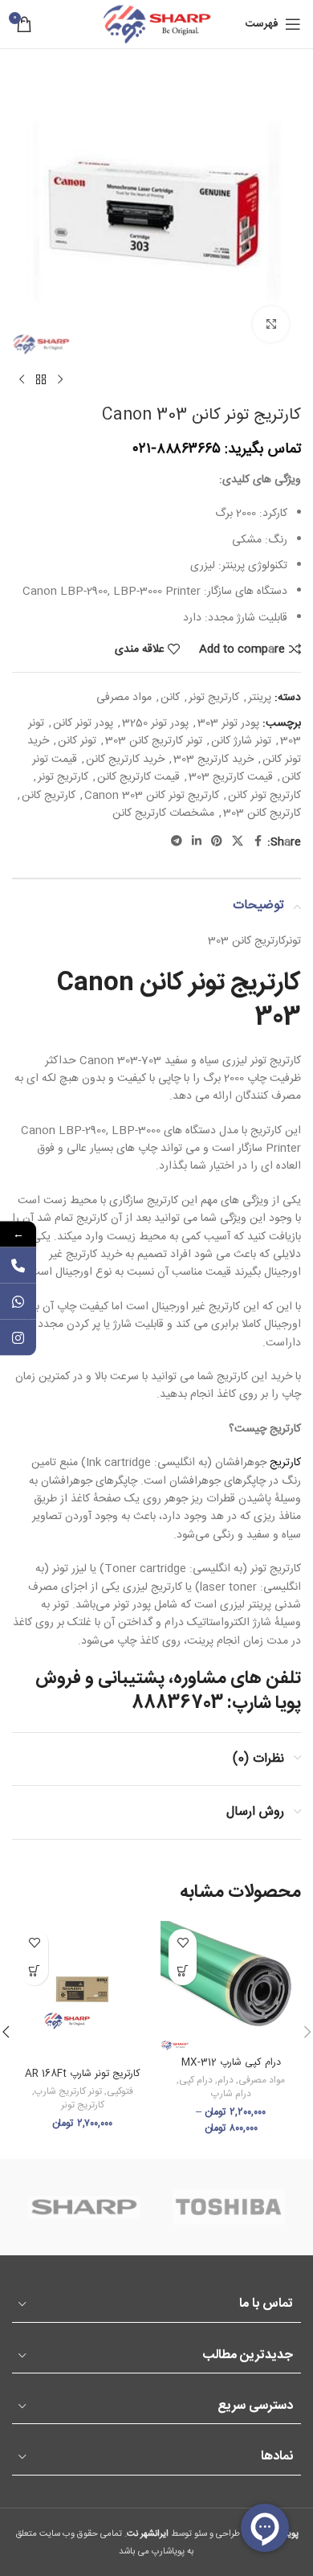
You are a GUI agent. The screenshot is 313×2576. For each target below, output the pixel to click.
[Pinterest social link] (217, 842)
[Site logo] (156, 25)
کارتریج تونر (214, 698)
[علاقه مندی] (183, 1943)
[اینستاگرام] (18, 1337)
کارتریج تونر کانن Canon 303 (152, 796)
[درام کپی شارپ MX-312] (231, 1986)
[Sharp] (84, 2207)
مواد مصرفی (124, 698)
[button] (34, 1971)
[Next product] (22, 380)
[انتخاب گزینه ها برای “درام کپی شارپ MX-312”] (183, 1971)
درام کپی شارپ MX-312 (231, 2063)
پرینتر (260, 698)
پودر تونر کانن (83, 723)
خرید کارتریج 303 (213, 760)
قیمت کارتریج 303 (231, 777)
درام (226, 2080)
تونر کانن (77, 741)
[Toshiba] (229, 2207)
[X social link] (238, 842)
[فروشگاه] (41, 380)
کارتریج (285, 1463)
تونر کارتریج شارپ (68, 2092)
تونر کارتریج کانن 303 (154, 741)
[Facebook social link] (258, 842)
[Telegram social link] (177, 842)
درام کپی (196, 2080)
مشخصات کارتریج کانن (163, 813)
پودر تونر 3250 (155, 723)
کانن (170, 698)
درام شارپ (231, 2094)
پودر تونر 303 (228, 723)
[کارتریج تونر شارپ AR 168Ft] (82, 1991)
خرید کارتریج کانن (125, 760)
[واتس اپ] (18, 1301)
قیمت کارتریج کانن (138, 777)
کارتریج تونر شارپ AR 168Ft (83, 2074)
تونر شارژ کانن (241, 741)
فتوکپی (120, 2092)
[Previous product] (60, 380)
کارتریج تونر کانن (264, 796)
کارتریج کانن (49, 796)
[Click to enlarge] (271, 324)
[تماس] (18, 1265)
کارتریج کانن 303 (262, 813)
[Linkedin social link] (197, 842)
